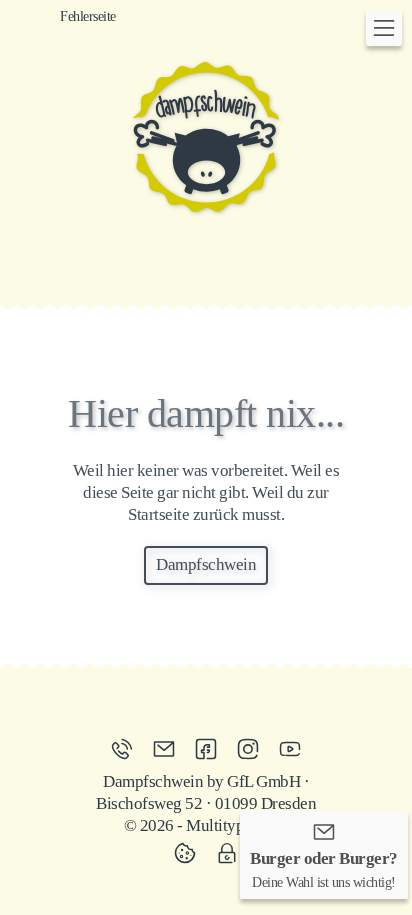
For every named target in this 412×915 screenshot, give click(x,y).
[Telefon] (127, 749)
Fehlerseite (88, 16)
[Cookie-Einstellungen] (190, 853)
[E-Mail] (169, 749)
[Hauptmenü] (384, 28)
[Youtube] (290, 749)
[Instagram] (253, 749)
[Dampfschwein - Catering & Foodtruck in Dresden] (206, 137)
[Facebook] (211, 749)
